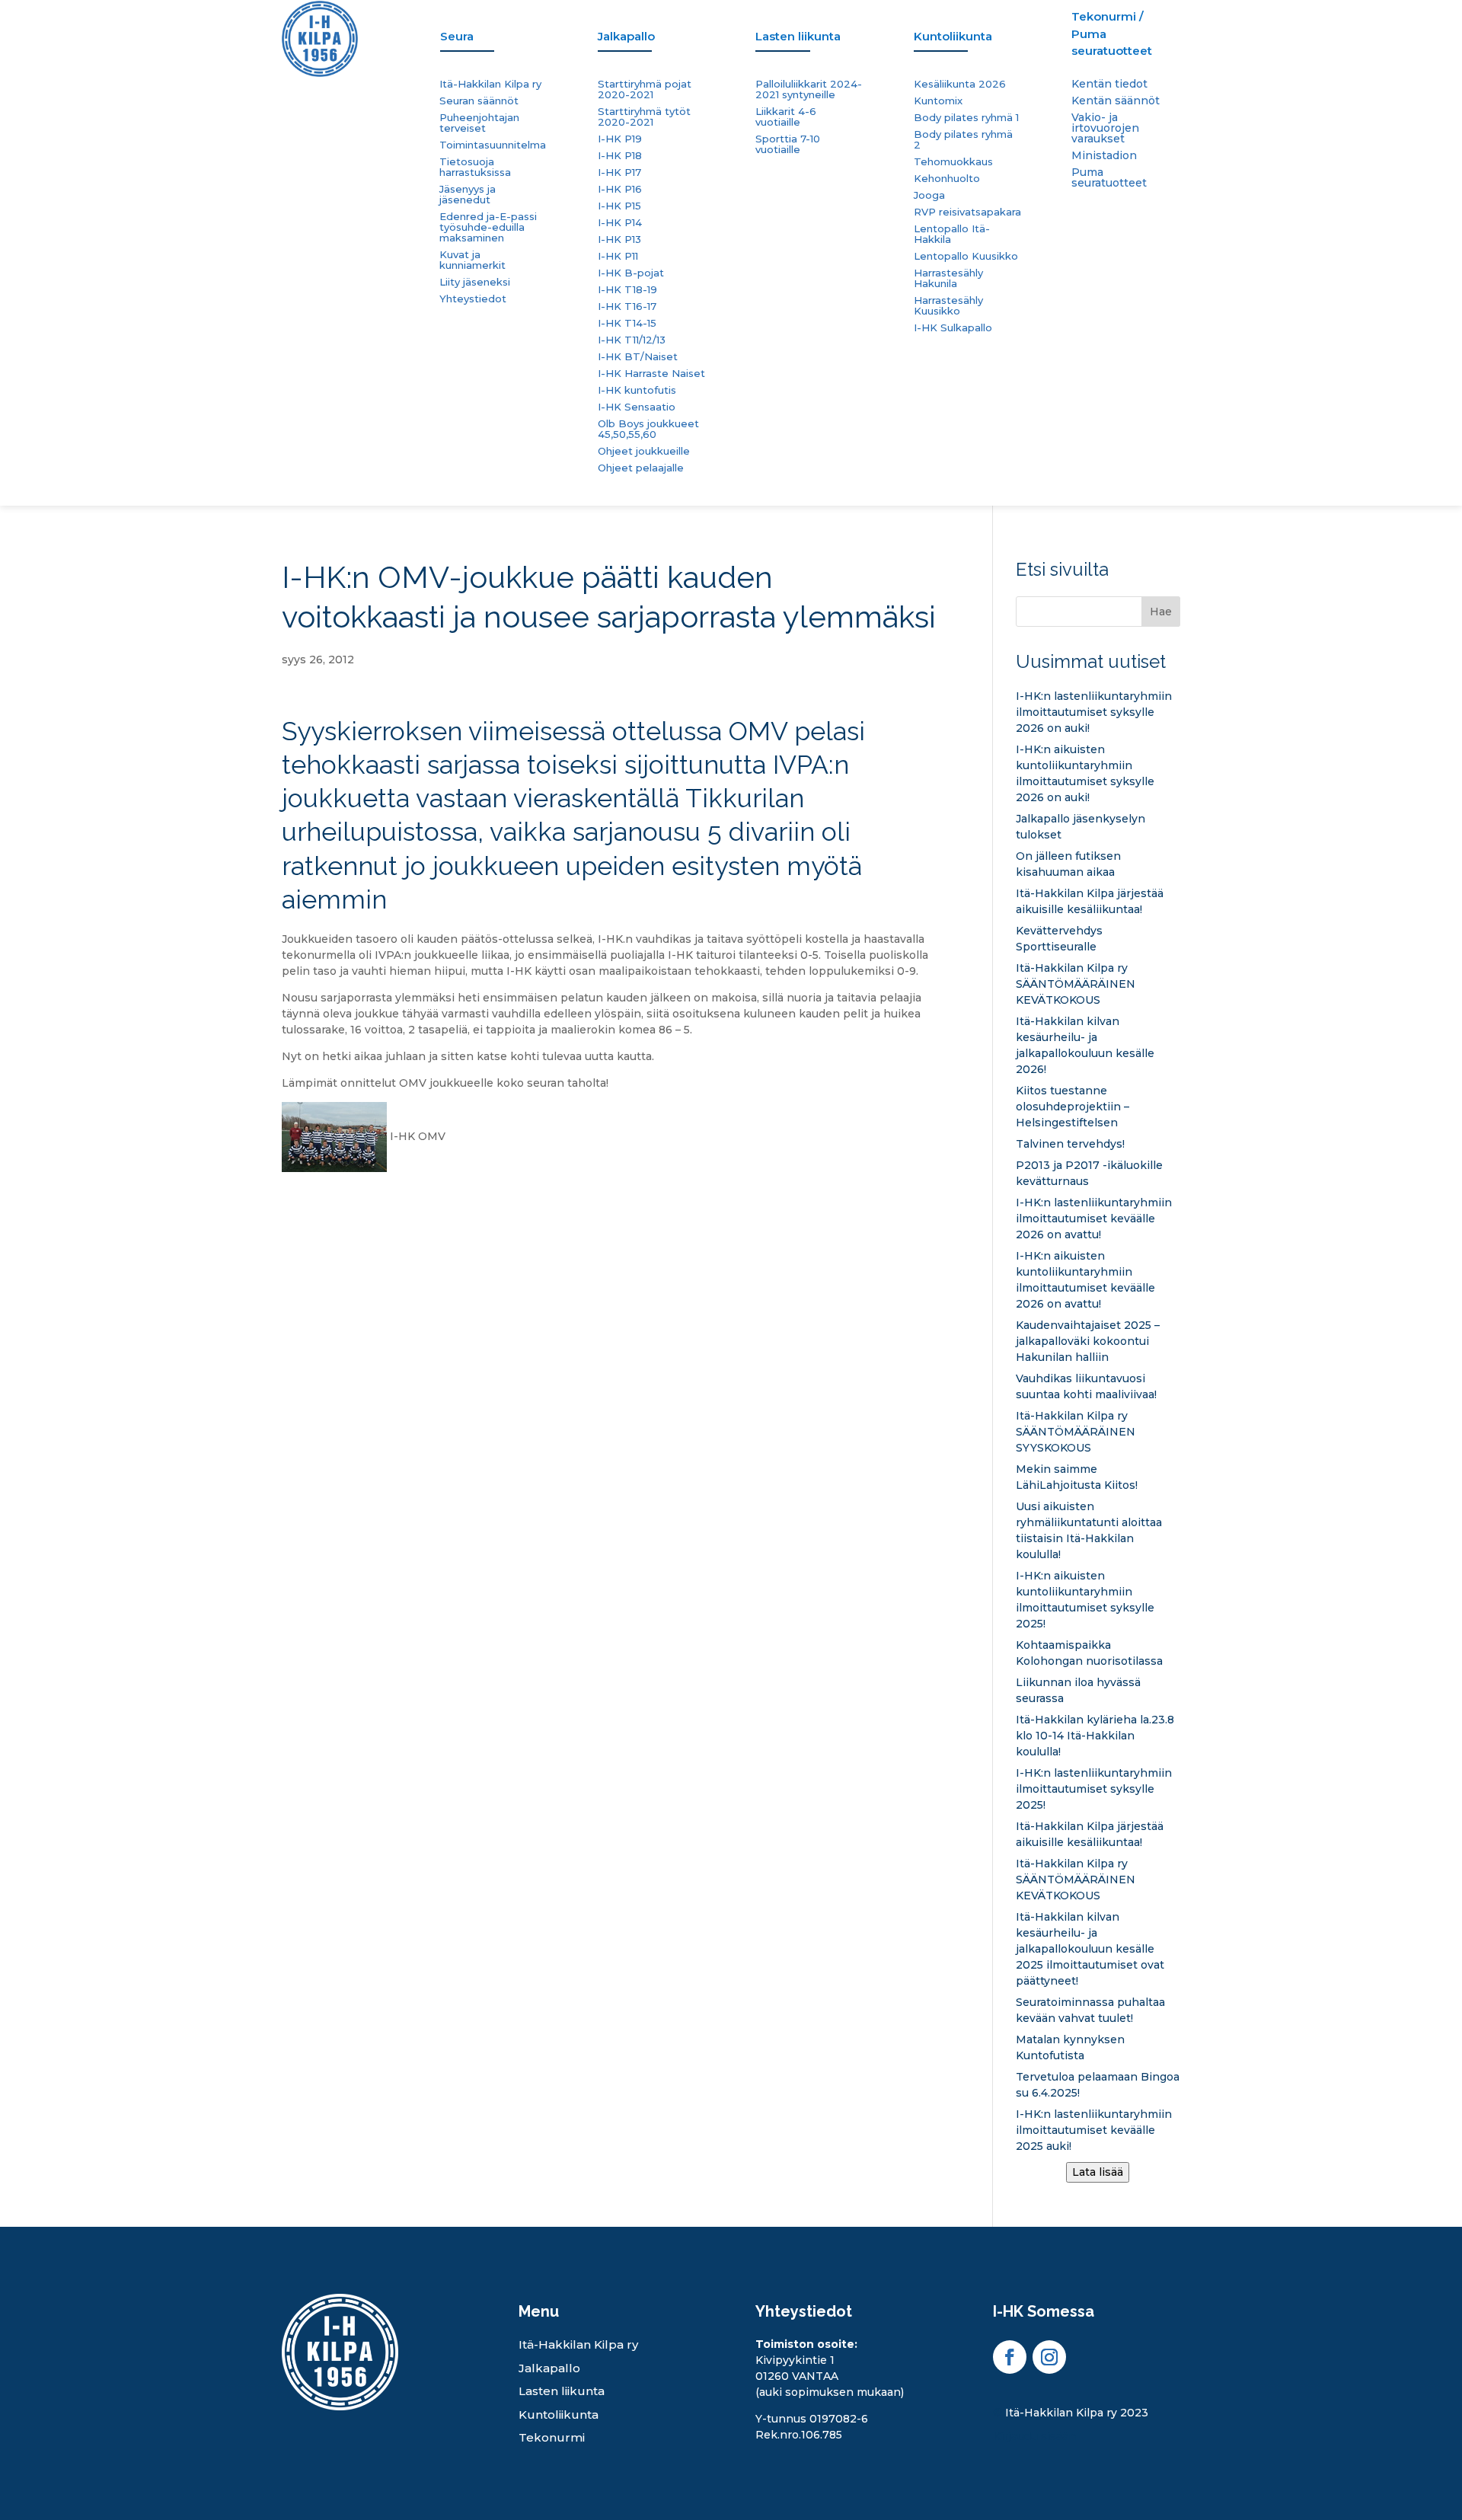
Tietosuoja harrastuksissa (475, 167)
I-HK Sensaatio (637, 407)
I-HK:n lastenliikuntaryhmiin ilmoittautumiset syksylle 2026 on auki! (1094, 712)
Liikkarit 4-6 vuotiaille (786, 117)
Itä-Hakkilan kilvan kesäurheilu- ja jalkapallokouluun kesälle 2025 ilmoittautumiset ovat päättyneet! (1090, 1949)
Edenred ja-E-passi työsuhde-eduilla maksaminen (488, 227)
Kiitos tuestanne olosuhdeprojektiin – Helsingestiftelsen (1073, 1107)
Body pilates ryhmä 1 (966, 118)
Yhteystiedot (473, 299)
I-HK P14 (620, 223)
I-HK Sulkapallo (953, 328)
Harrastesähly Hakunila (948, 278)
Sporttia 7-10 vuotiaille (788, 144)
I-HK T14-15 (627, 323)
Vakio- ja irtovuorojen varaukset (1105, 129)
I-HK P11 (618, 256)
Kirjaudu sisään (1034, 2436)
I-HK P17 (619, 172)
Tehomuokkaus (953, 162)
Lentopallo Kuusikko (966, 256)
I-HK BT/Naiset (638, 357)
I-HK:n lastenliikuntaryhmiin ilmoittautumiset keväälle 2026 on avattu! (1094, 1218)
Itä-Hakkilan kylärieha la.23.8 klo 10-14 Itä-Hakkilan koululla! (1095, 1736)
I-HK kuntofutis (637, 390)
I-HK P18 (620, 156)
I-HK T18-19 (627, 290)
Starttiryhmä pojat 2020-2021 (645, 89)
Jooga (929, 195)
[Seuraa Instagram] (1049, 2357)
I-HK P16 (620, 189)
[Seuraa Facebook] (1010, 2357)
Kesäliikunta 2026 (960, 84)
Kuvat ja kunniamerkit (472, 260)
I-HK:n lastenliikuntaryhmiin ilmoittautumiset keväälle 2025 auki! (1094, 2130)
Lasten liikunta (562, 2391)
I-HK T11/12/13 (632, 340)
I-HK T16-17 (627, 307)
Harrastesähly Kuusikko (948, 306)
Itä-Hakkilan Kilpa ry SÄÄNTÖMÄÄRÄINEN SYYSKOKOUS (1076, 1432)
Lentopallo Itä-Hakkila (952, 234)
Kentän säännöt (1116, 101)
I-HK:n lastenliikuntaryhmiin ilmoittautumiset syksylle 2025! (1094, 1789)
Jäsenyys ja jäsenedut (468, 195)
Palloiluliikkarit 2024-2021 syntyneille (809, 89)
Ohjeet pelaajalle (641, 468)
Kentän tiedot (1109, 85)
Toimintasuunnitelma (493, 145)
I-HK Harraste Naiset (651, 374)
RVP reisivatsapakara (967, 212)
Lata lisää (1098, 2172)
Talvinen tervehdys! (1070, 1144)
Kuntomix (938, 101)
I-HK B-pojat (631, 273)
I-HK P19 (620, 139)
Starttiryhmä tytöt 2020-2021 (644, 117)
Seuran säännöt (479, 101)
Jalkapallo (549, 2368)
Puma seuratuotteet (1109, 178)
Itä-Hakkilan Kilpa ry (490, 84)
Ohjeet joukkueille (644, 451)
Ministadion (1104, 156)
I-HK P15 (619, 206)
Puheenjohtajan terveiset (479, 123)
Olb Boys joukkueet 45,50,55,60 (648, 429)
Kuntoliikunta (559, 2415)
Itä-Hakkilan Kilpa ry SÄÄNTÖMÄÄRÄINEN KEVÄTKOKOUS (1076, 984)
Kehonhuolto (947, 179)
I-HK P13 (619, 240)
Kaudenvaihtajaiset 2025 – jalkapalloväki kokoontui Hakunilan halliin (1088, 1341)
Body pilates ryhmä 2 (963, 140)
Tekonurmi (552, 2437)
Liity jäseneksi (475, 282)
